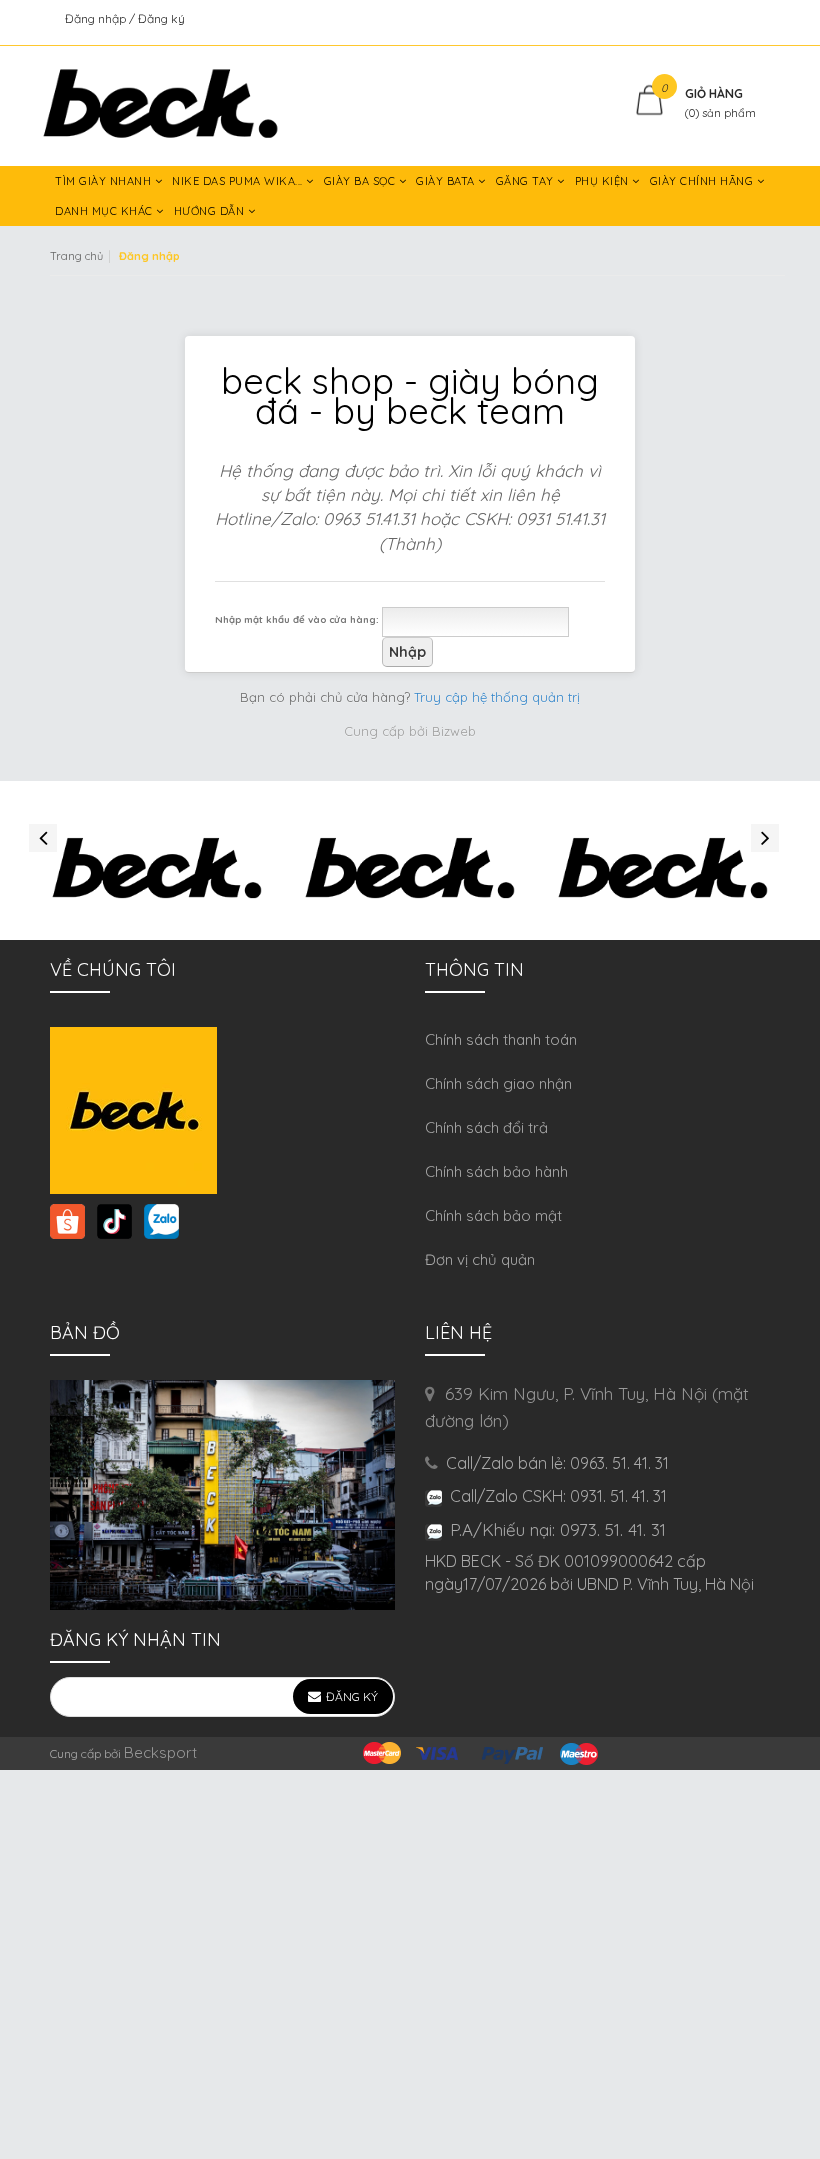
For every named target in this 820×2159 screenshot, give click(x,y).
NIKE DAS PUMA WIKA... (239, 181)
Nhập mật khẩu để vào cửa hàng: (297, 619)
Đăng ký (161, 18)
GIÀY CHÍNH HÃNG (703, 181)
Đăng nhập (97, 18)
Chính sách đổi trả (486, 1127)
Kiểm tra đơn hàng (718, 18)
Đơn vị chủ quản (480, 1259)
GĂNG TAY (527, 181)
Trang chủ (76, 256)
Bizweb (454, 731)
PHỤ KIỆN (604, 181)
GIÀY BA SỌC (361, 181)
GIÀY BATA (447, 181)
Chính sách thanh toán (501, 1039)
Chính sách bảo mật (493, 1215)
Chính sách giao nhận (498, 1083)
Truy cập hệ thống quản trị (497, 697)
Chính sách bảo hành (496, 1171)
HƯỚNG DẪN (211, 211)
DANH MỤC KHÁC (105, 211)
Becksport (160, 1752)
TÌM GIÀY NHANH (105, 181)
